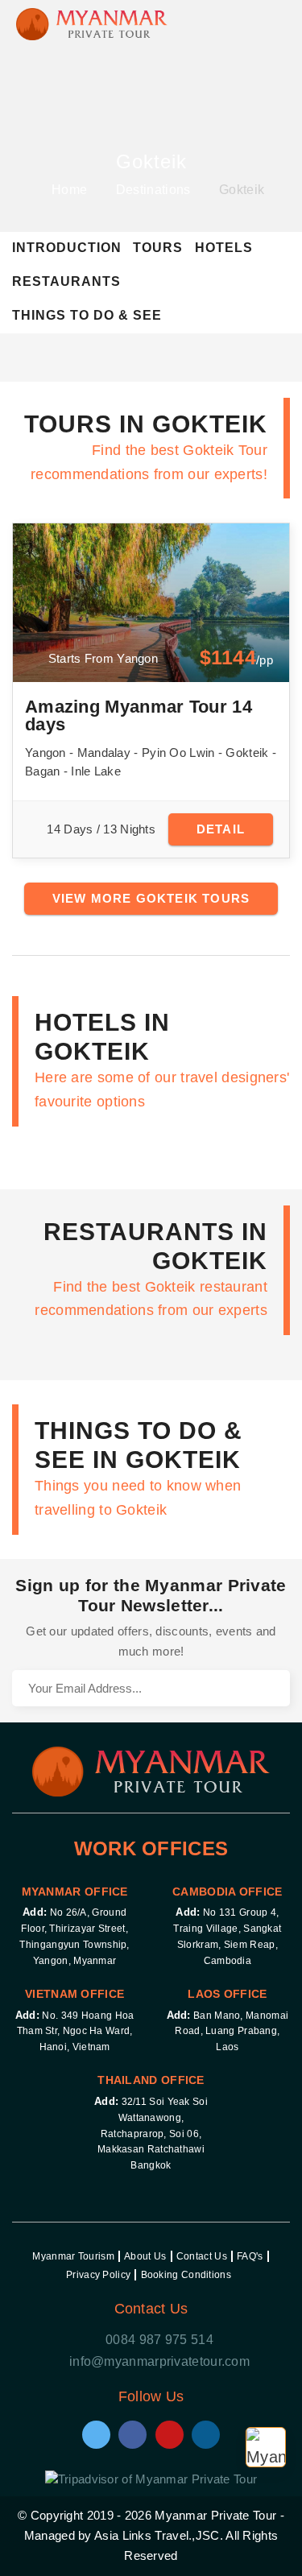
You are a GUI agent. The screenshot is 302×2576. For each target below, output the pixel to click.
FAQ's (250, 2256)
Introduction (67, 248)
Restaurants (66, 281)
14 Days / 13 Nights (101, 829)
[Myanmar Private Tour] (92, 20)
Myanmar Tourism (73, 2256)
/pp (236, 658)
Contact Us (202, 2256)
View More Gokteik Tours (151, 898)
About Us (145, 2256)
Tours (158, 248)
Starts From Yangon (101, 658)
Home (69, 190)
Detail (221, 829)
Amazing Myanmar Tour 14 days (139, 715)
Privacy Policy (98, 2275)
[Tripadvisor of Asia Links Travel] (151, 2477)
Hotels (224, 248)
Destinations (153, 190)
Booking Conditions (186, 2275)
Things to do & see (87, 315)
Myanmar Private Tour (215, 2515)
